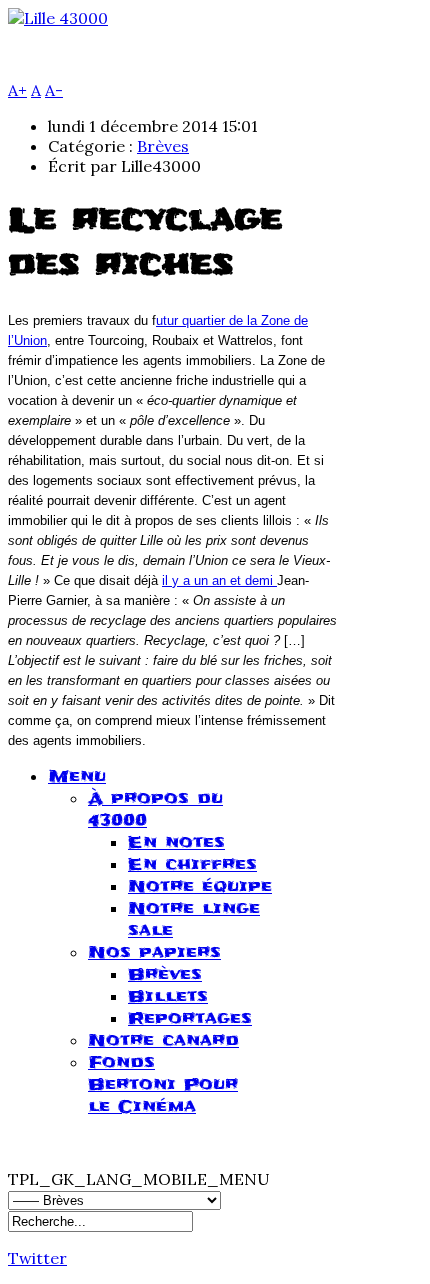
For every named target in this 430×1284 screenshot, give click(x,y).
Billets (168, 996)
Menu (77, 776)
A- (54, 90)
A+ (17, 90)
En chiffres (192, 864)
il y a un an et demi (219, 580)
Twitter (37, 1258)
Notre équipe (200, 886)
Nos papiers (154, 952)
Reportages (190, 1018)
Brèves (163, 146)
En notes (176, 842)
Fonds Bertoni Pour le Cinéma (163, 1084)
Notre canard (163, 1040)
